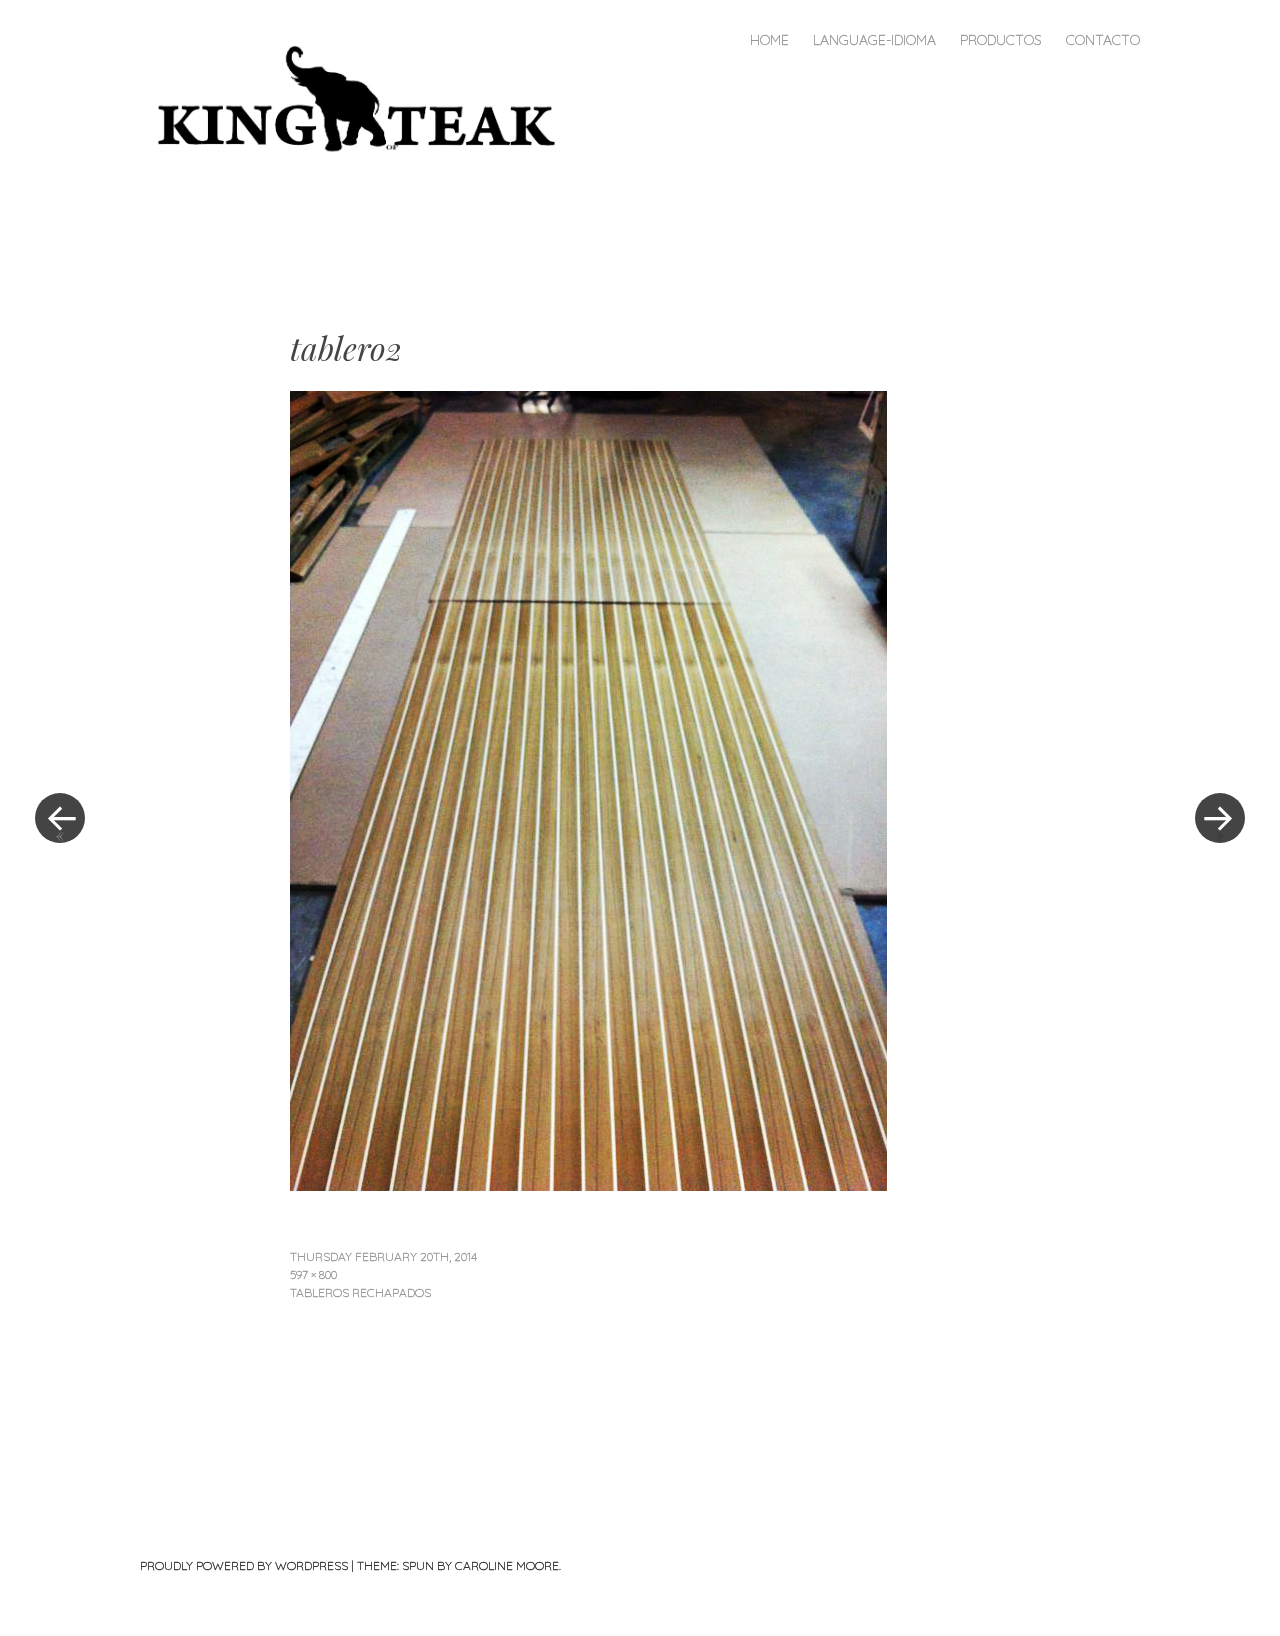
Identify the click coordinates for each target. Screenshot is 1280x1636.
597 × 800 (313, 1274)
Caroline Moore (507, 1565)
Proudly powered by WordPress (244, 1565)
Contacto (1103, 40)
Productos (1001, 40)
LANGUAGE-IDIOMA (874, 40)
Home (769, 40)
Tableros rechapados (360, 1292)
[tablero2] (588, 1184)
